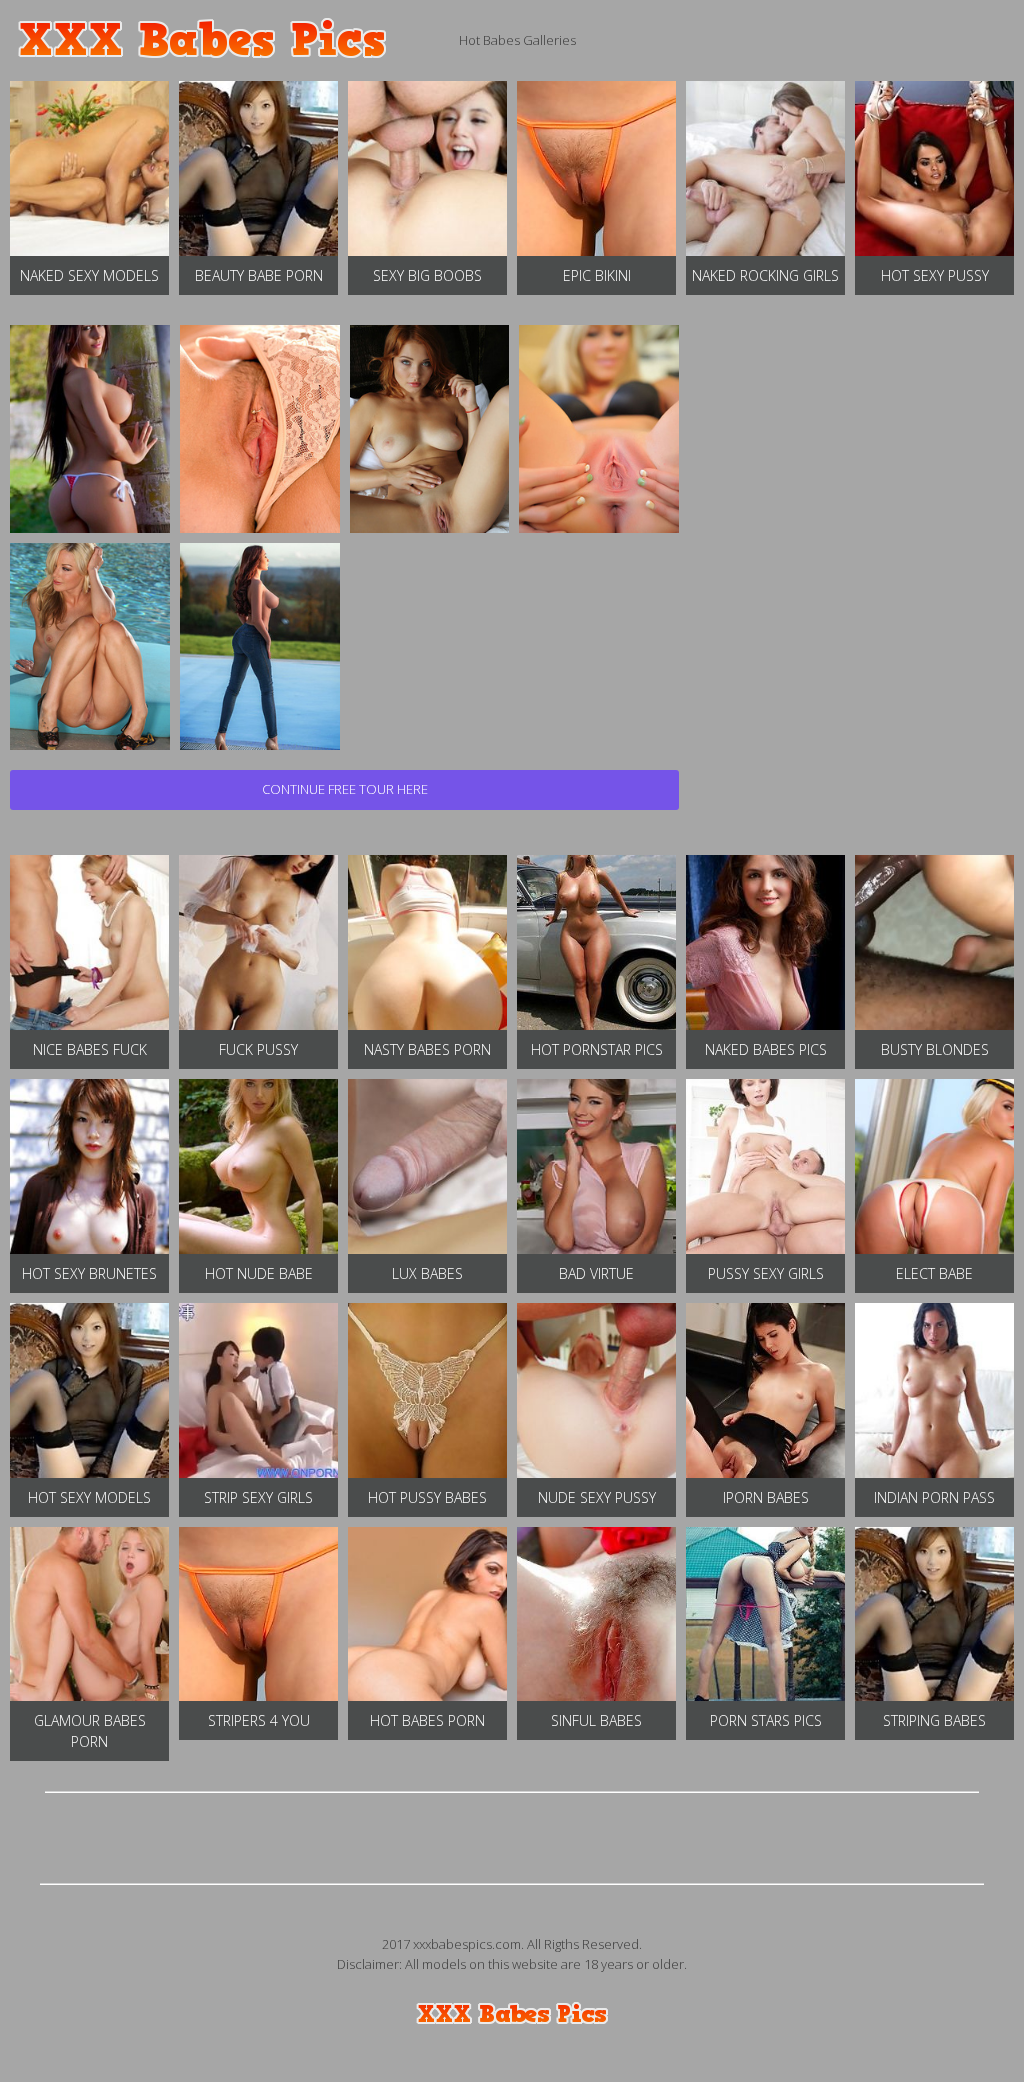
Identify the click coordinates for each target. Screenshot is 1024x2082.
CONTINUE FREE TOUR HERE (345, 789)
